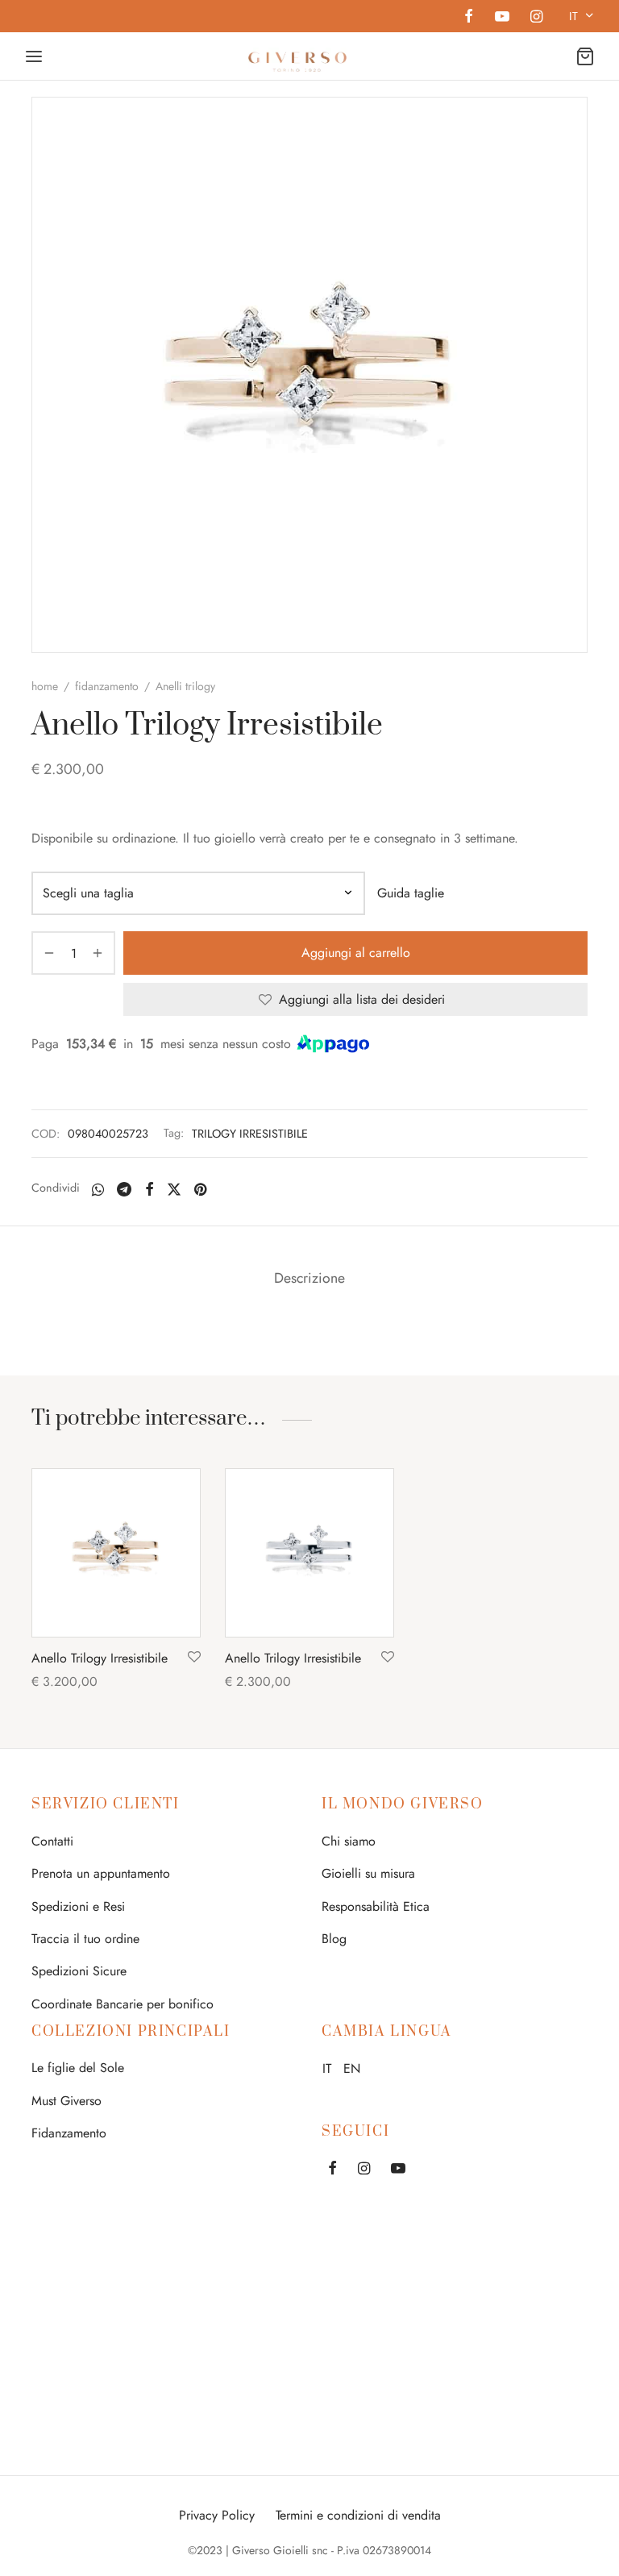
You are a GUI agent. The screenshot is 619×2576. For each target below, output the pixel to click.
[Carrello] (585, 56)
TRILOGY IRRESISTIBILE (250, 1134)
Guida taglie (411, 893)
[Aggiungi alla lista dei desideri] (194, 1658)
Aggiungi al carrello (356, 953)
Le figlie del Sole (78, 2068)
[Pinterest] (200, 1189)
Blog (334, 1939)
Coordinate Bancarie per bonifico (123, 2004)
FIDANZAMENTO (107, 686)
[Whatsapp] (98, 1189)
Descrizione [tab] (309, 1278)
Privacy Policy (217, 2515)
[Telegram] (124, 1189)
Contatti (52, 1841)
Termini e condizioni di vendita (358, 2515)
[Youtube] (501, 18)
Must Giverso (66, 2101)
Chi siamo (349, 1841)
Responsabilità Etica (376, 1906)
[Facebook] (469, 18)
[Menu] (34, 56)
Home (45, 686)
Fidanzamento (69, 2133)
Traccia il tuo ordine (85, 1939)
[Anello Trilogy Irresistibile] (116, 1553)
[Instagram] (536, 18)
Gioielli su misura (368, 1873)
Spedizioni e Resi (78, 1906)
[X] (174, 1189)
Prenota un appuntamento (101, 1873)
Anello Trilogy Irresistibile (100, 1658)
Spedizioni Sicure (79, 1971)
